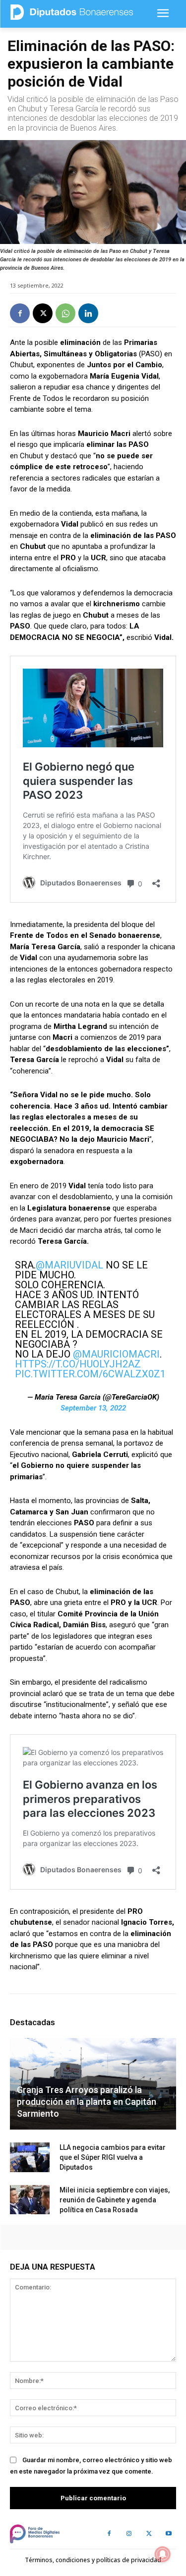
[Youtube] (169, 2534)
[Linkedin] (88, 313)
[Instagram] (129, 2534)
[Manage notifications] (163, 2554)
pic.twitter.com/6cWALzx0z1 (90, 1374)
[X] (43, 313)
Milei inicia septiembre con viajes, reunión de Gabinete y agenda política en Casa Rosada (115, 2200)
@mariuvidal (69, 1265)
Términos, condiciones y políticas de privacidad (93, 2560)
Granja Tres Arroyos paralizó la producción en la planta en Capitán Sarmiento (87, 2102)
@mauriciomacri (116, 1354)
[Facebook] (20, 313)
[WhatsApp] (65, 313)
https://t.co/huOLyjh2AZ (78, 1364)
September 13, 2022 (93, 1408)
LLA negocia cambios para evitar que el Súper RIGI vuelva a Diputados (113, 2157)
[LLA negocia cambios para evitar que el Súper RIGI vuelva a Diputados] (30, 2157)
